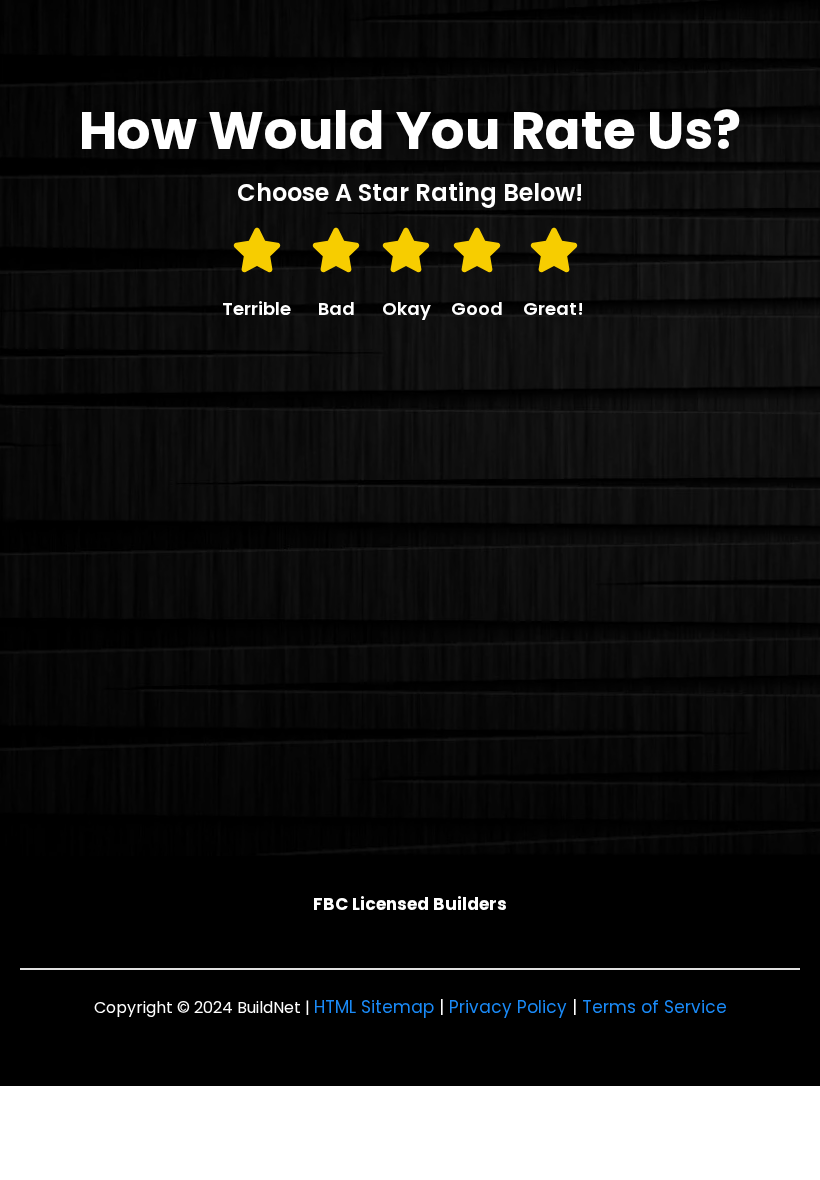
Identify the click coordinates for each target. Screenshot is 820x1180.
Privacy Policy (508, 1007)
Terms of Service (654, 1007)
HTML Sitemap (374, 1007)
